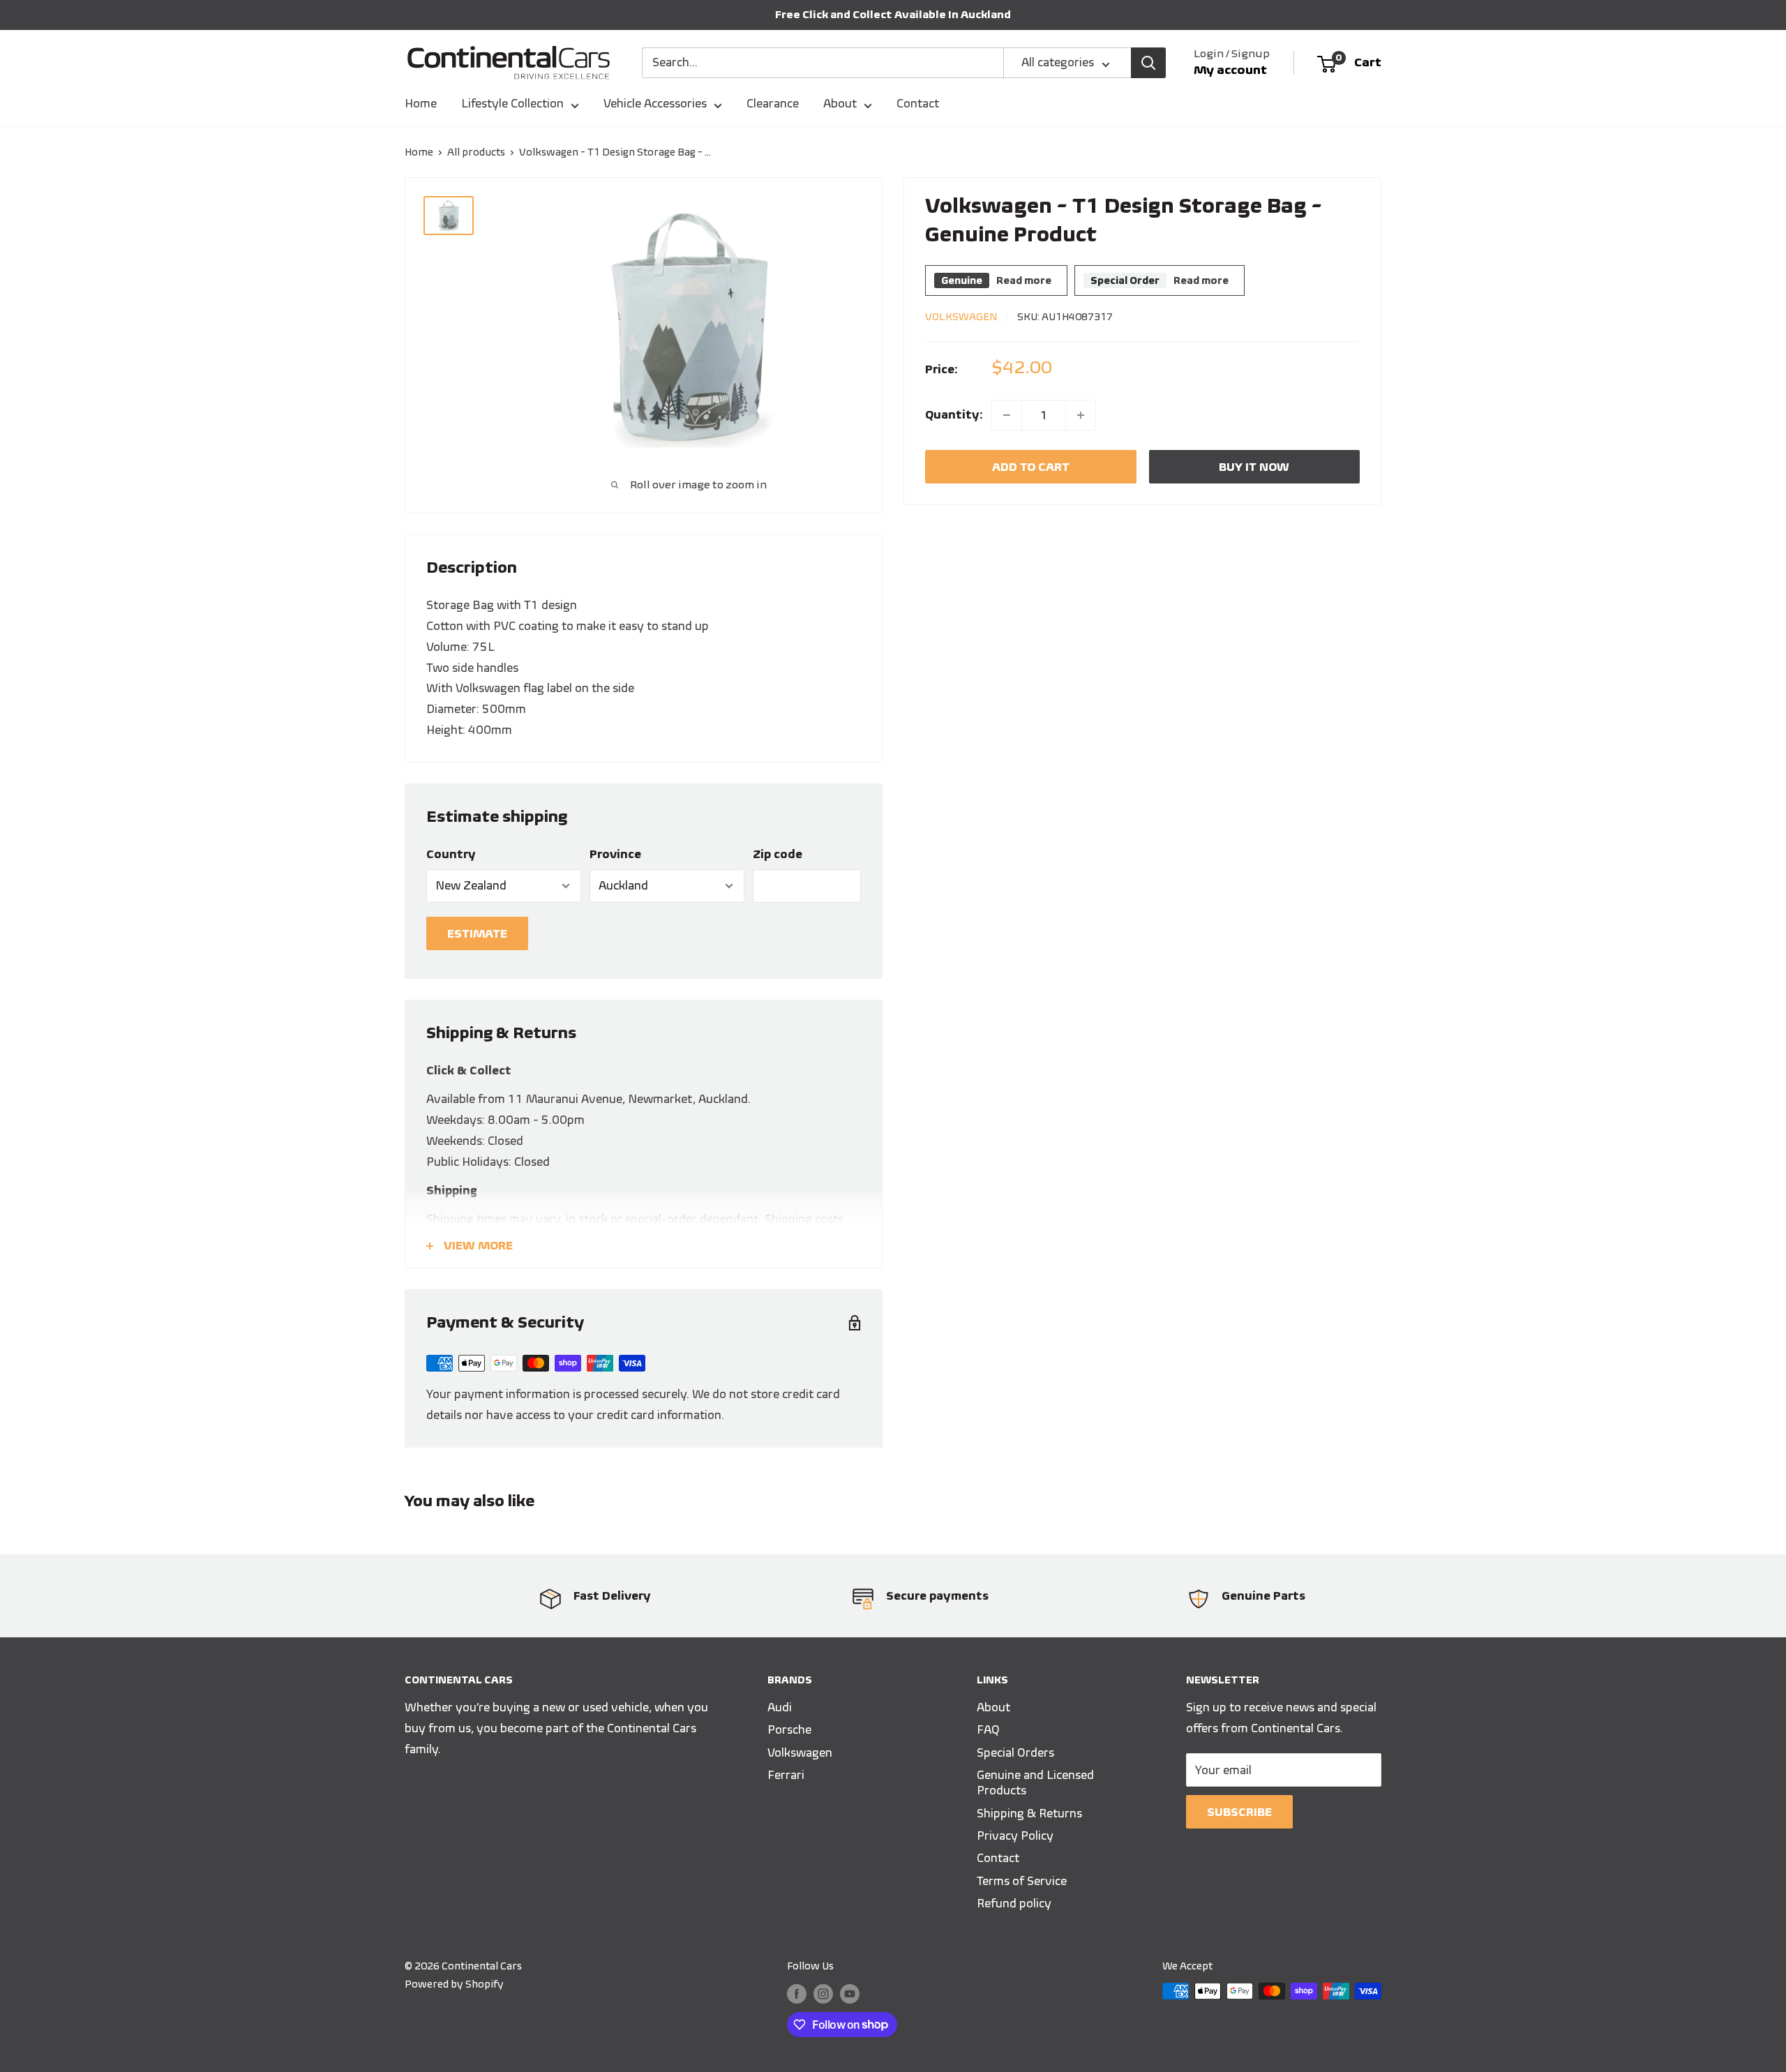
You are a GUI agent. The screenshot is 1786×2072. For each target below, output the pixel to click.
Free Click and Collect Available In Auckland (893, 14)
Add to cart (1031, 467)
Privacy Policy (1015, 1835)
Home (421, 103)
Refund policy (1014, 1903)
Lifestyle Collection (512, 103)
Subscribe (1239, 1812)
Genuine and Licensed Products (1035, 1782)
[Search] (1148, 63)
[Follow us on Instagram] (823, 1993)
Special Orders (1015, 1752)
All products (476, 152)
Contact (918, 103)
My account (1230, 70)
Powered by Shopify (454, 1984)
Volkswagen (961, 317)
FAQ (988, 1729)
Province (615, 854)
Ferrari (786, 1775)
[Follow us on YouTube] (850, 1993)
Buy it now (1254, 467)
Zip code (778, 854)
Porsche (789, 1729)
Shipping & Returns (1029, 1813)
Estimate (477, 933)
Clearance (773, 103)
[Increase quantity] (1081, 415)
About (840, 103)
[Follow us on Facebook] (797, 1993)
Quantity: (954, 414)
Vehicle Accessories (655, 103)
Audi (780, 1707)
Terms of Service (1022, 1881)
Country (451, 854)
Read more (1024, 280)
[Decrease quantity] (1007, 415)
